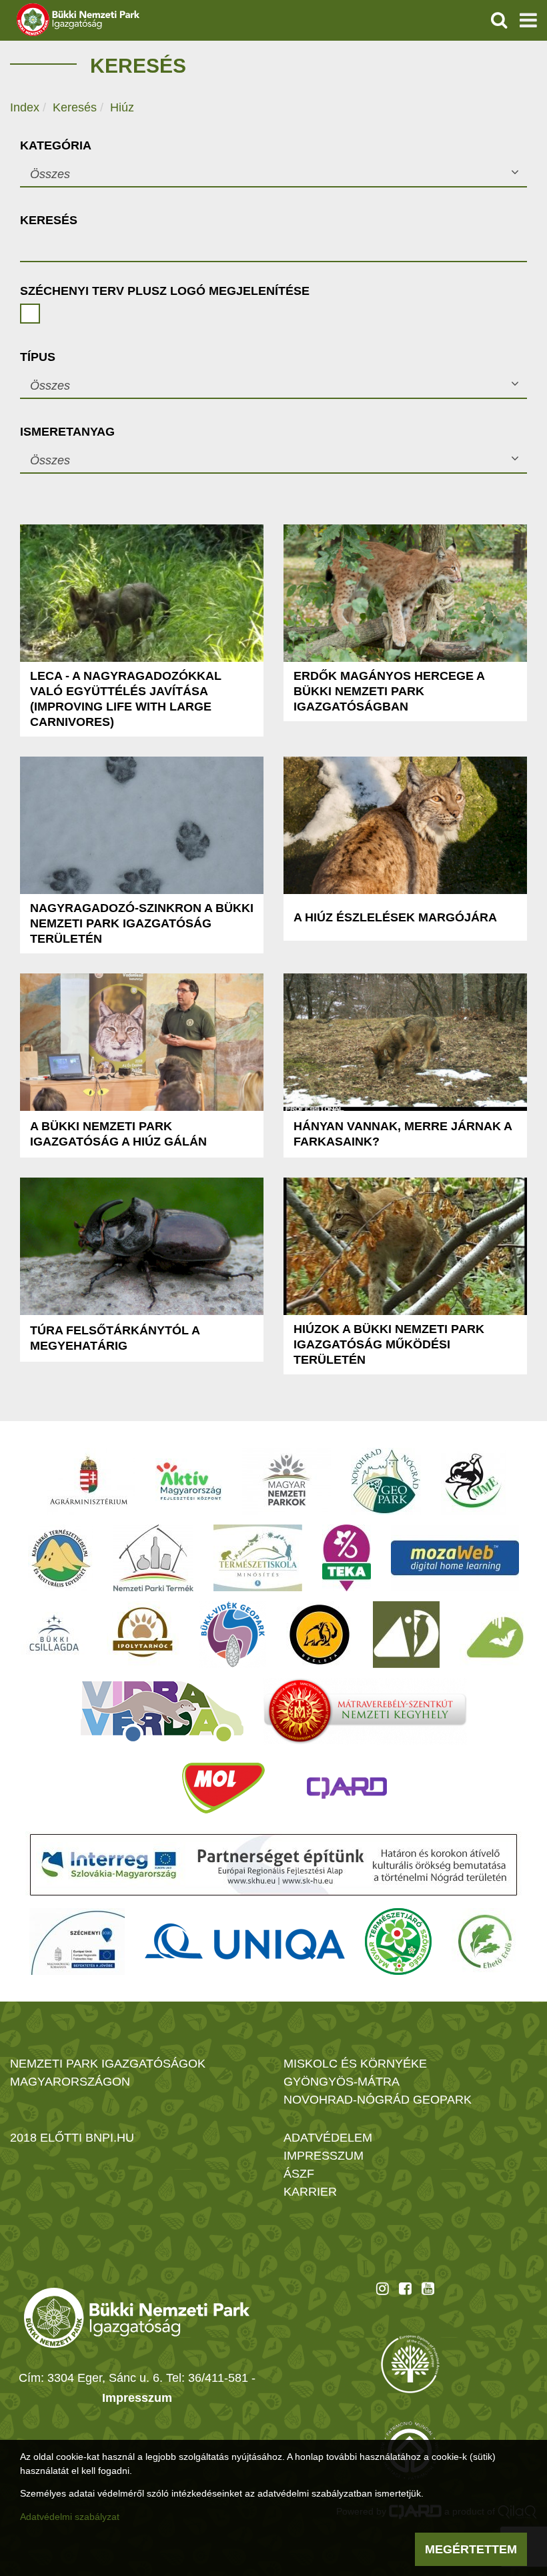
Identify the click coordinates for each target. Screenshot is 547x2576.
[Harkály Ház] (406, 1635)
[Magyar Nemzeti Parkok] (287, 1481)
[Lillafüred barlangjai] (493, 1635)
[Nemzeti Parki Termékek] (153, 1558)
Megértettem (471, 2549)
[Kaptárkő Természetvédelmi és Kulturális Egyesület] (61, 1558)
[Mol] (223, 1788)
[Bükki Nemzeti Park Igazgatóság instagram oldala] (383, 2288)
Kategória (56, 145)
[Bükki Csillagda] (54, 1635)
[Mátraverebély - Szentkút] (365, 1711)
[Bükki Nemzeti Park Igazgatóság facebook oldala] (405, 2288)
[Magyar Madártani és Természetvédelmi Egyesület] (473, 1481)
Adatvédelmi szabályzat (70, 2517)
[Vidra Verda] (162, 1711)
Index (25, 107)
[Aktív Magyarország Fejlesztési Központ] (189, 1481)
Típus (38, 357)
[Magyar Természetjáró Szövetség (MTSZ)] (398, 1942)
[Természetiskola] (258, 1558)
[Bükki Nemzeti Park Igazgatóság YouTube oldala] (428, 2288)
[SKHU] (273, 1865)
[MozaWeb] (455, 1558)
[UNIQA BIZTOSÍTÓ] (245, 1942)
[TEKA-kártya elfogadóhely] (347, 1558)
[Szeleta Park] (320, 1635)
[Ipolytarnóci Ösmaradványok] (143, 1635)
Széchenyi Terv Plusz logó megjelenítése (165, 291)
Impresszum (137, 2398)
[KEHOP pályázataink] (77, 1942)
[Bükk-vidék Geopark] (233, 1635)
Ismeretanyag (67, 432)
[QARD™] (347, 1788)
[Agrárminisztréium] (89, 1481)
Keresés (75, 107)
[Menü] (528, 20)
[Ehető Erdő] (485, 1942)
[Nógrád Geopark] (386, 1481)
